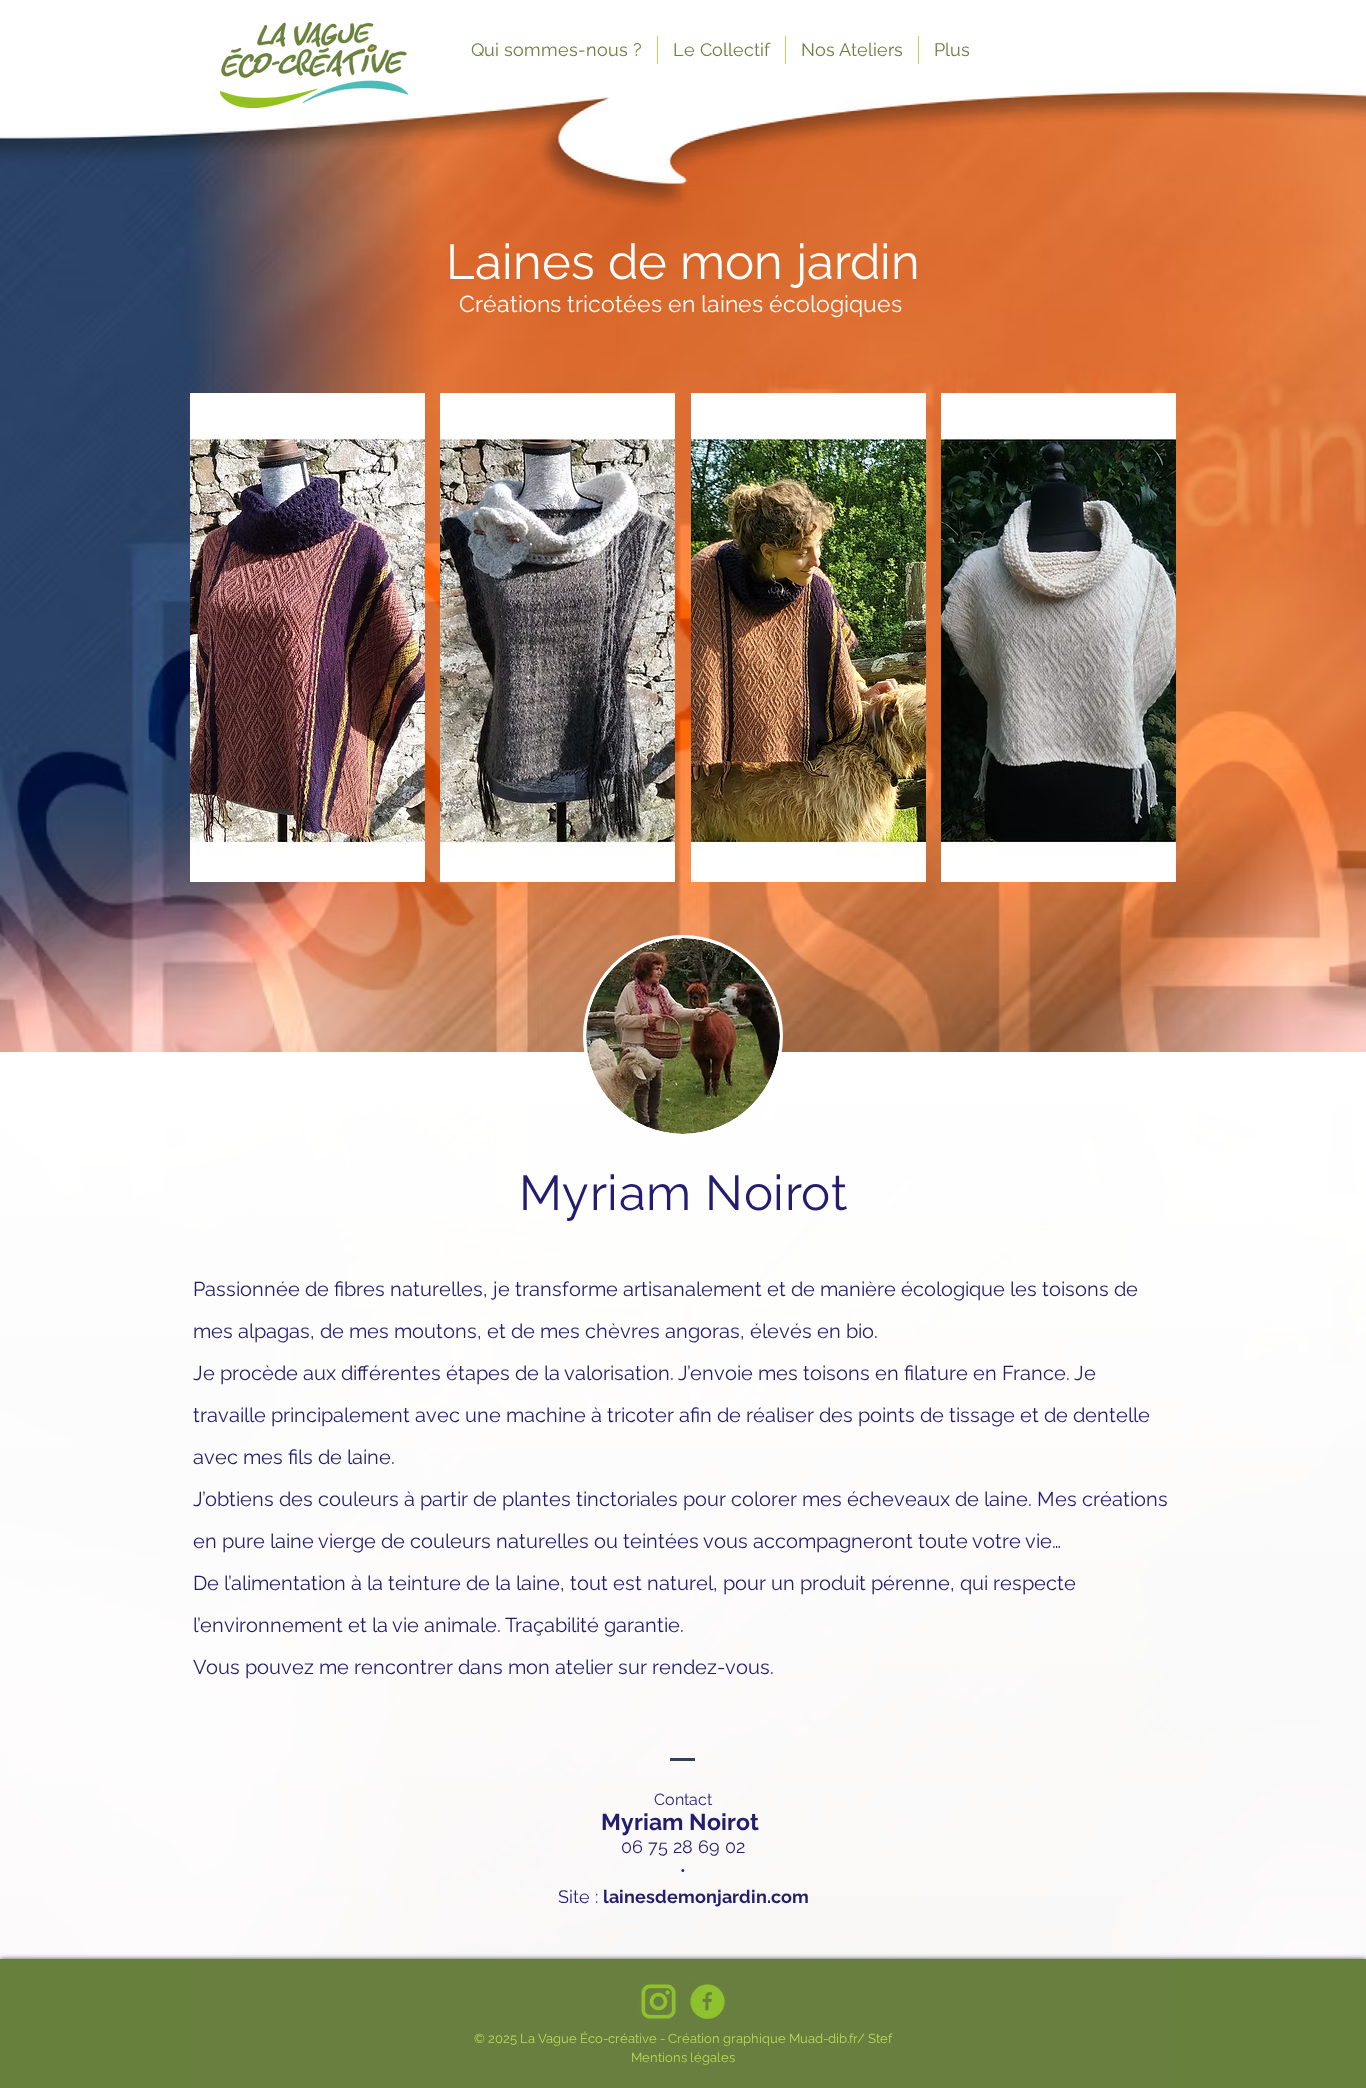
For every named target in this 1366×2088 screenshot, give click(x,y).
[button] (307, 637)
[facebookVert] (707, 2001)
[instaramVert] (658, 2001)
